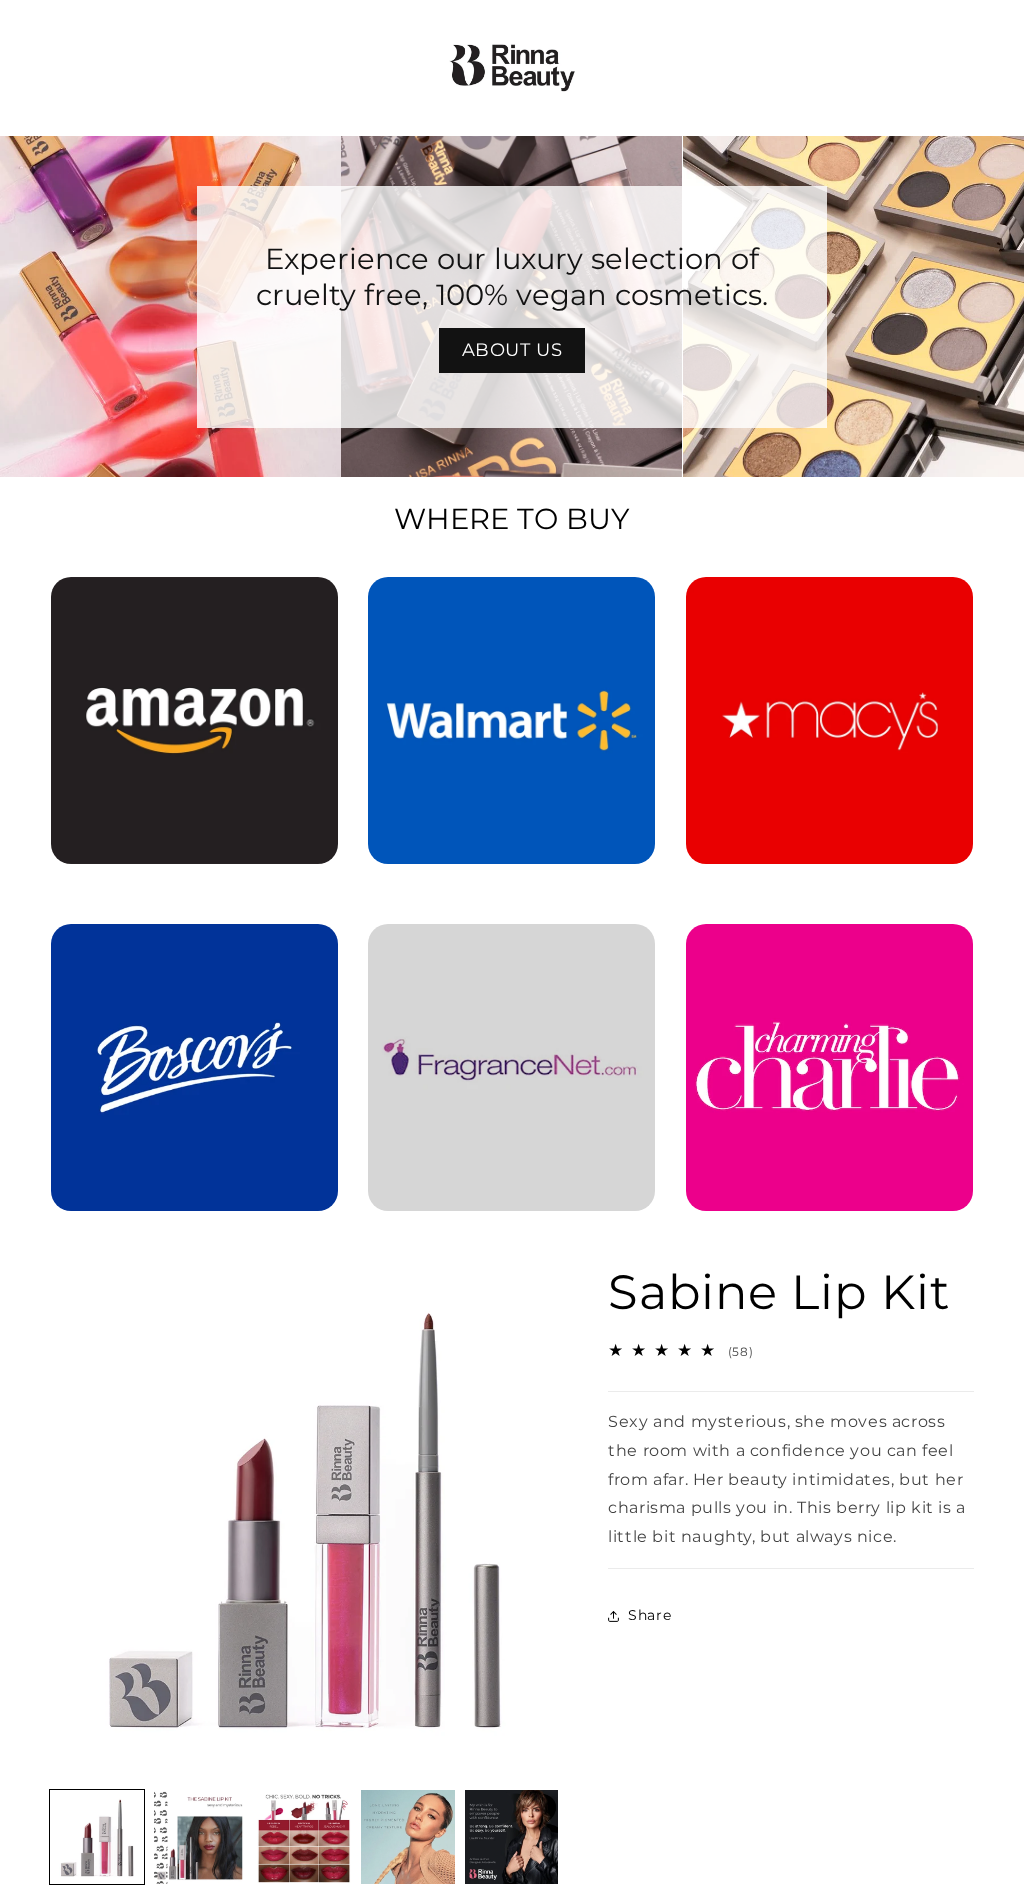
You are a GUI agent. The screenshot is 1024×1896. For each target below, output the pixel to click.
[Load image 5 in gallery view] (512, 1837)
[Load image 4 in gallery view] (408, 1837)
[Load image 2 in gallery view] (201, 1837)
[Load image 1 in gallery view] (97, 1837)
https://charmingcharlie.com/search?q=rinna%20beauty (829, 952)
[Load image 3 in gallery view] (304, 1837)
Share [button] (649, 1615)
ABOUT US (512, 350)
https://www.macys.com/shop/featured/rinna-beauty (829, 605)
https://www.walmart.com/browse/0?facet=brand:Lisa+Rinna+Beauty (511, 605)
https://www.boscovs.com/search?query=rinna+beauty (194, 952)
